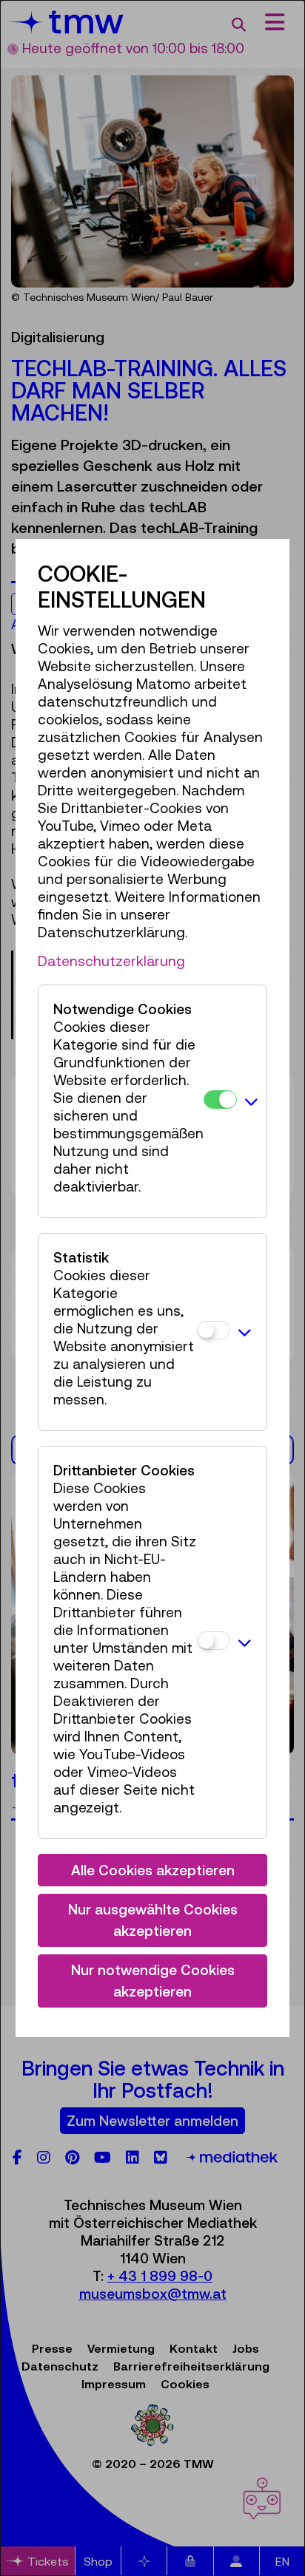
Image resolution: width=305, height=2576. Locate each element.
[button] (251, 1101)
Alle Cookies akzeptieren (153, 1870)
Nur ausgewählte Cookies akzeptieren (153, 1920)
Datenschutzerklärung (111, 961)
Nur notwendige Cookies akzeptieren (153, 1981)
